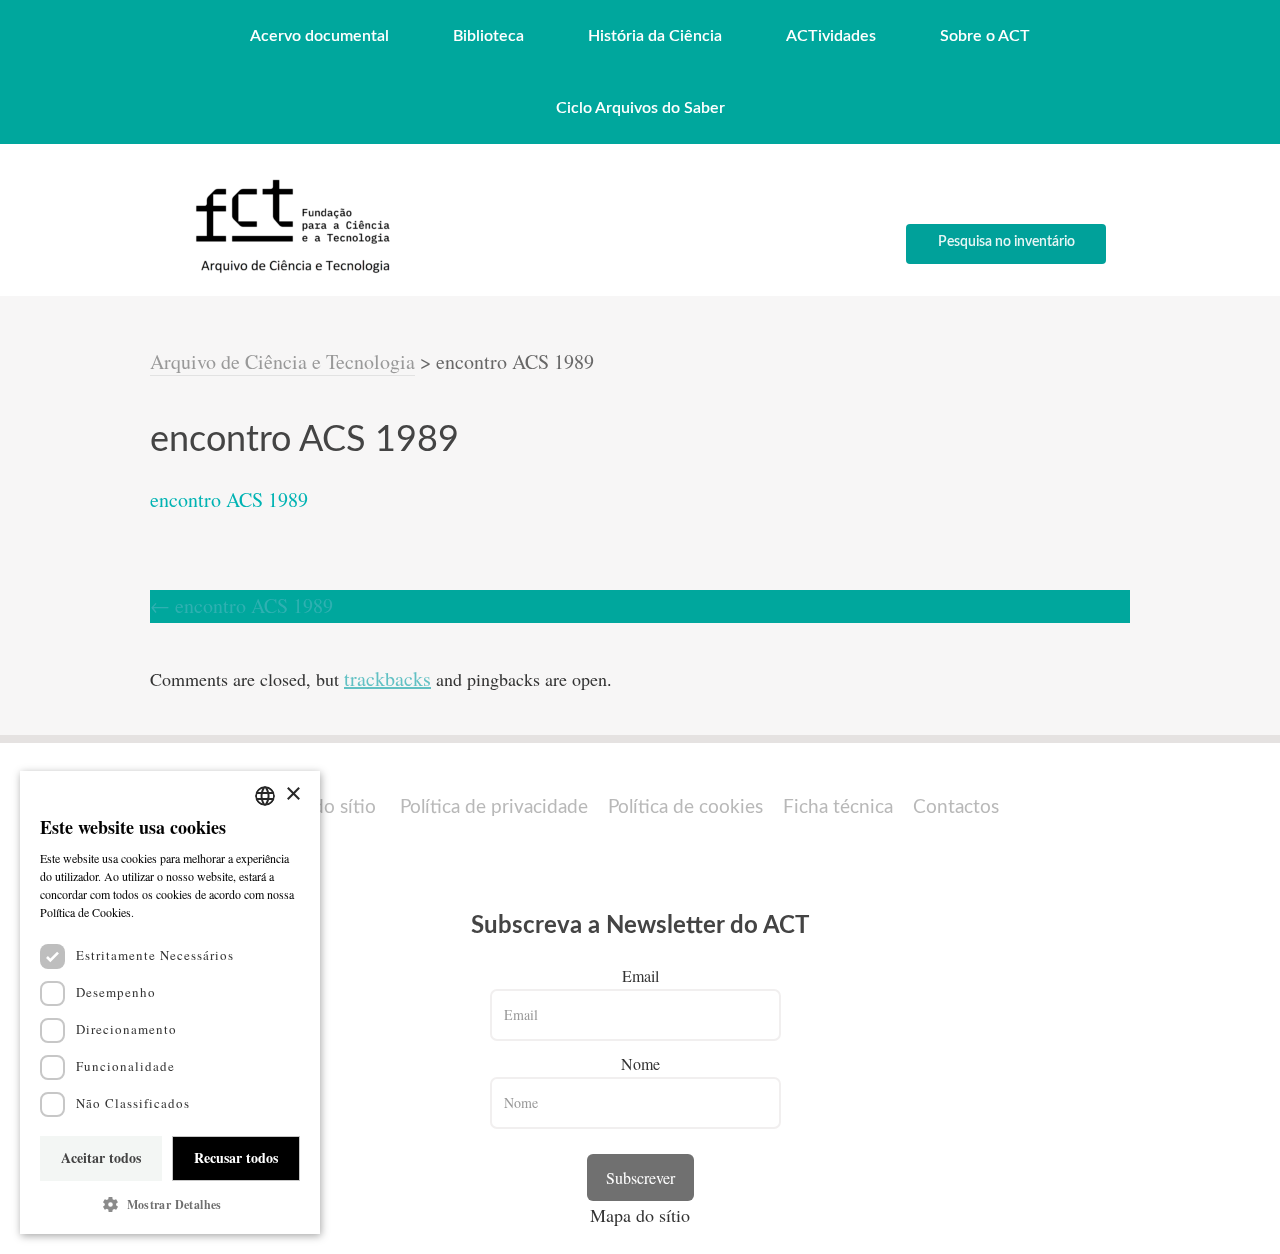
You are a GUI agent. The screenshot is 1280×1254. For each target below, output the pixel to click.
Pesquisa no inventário (1006, 242)
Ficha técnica (838, 807)
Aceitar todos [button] (101, 1157)
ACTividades (831, 36)
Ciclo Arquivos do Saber (640, 108)
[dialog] (170, 1002)
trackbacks (387, 678)
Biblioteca (488, 36)
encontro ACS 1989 (229, 499)
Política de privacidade (494, 807)
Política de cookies (685, 807)
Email (640, 975)
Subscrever (640, 1177)
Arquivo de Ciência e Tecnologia (282, 361)
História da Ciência (655, 36)
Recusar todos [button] (236, 1157)
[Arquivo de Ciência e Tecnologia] (290, 271)
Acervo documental (319, 36)
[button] (170, 1204)
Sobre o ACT (985, 36)
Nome (640, 1063)
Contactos (956, 807)
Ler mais (160, 912)
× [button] (292, 794)
